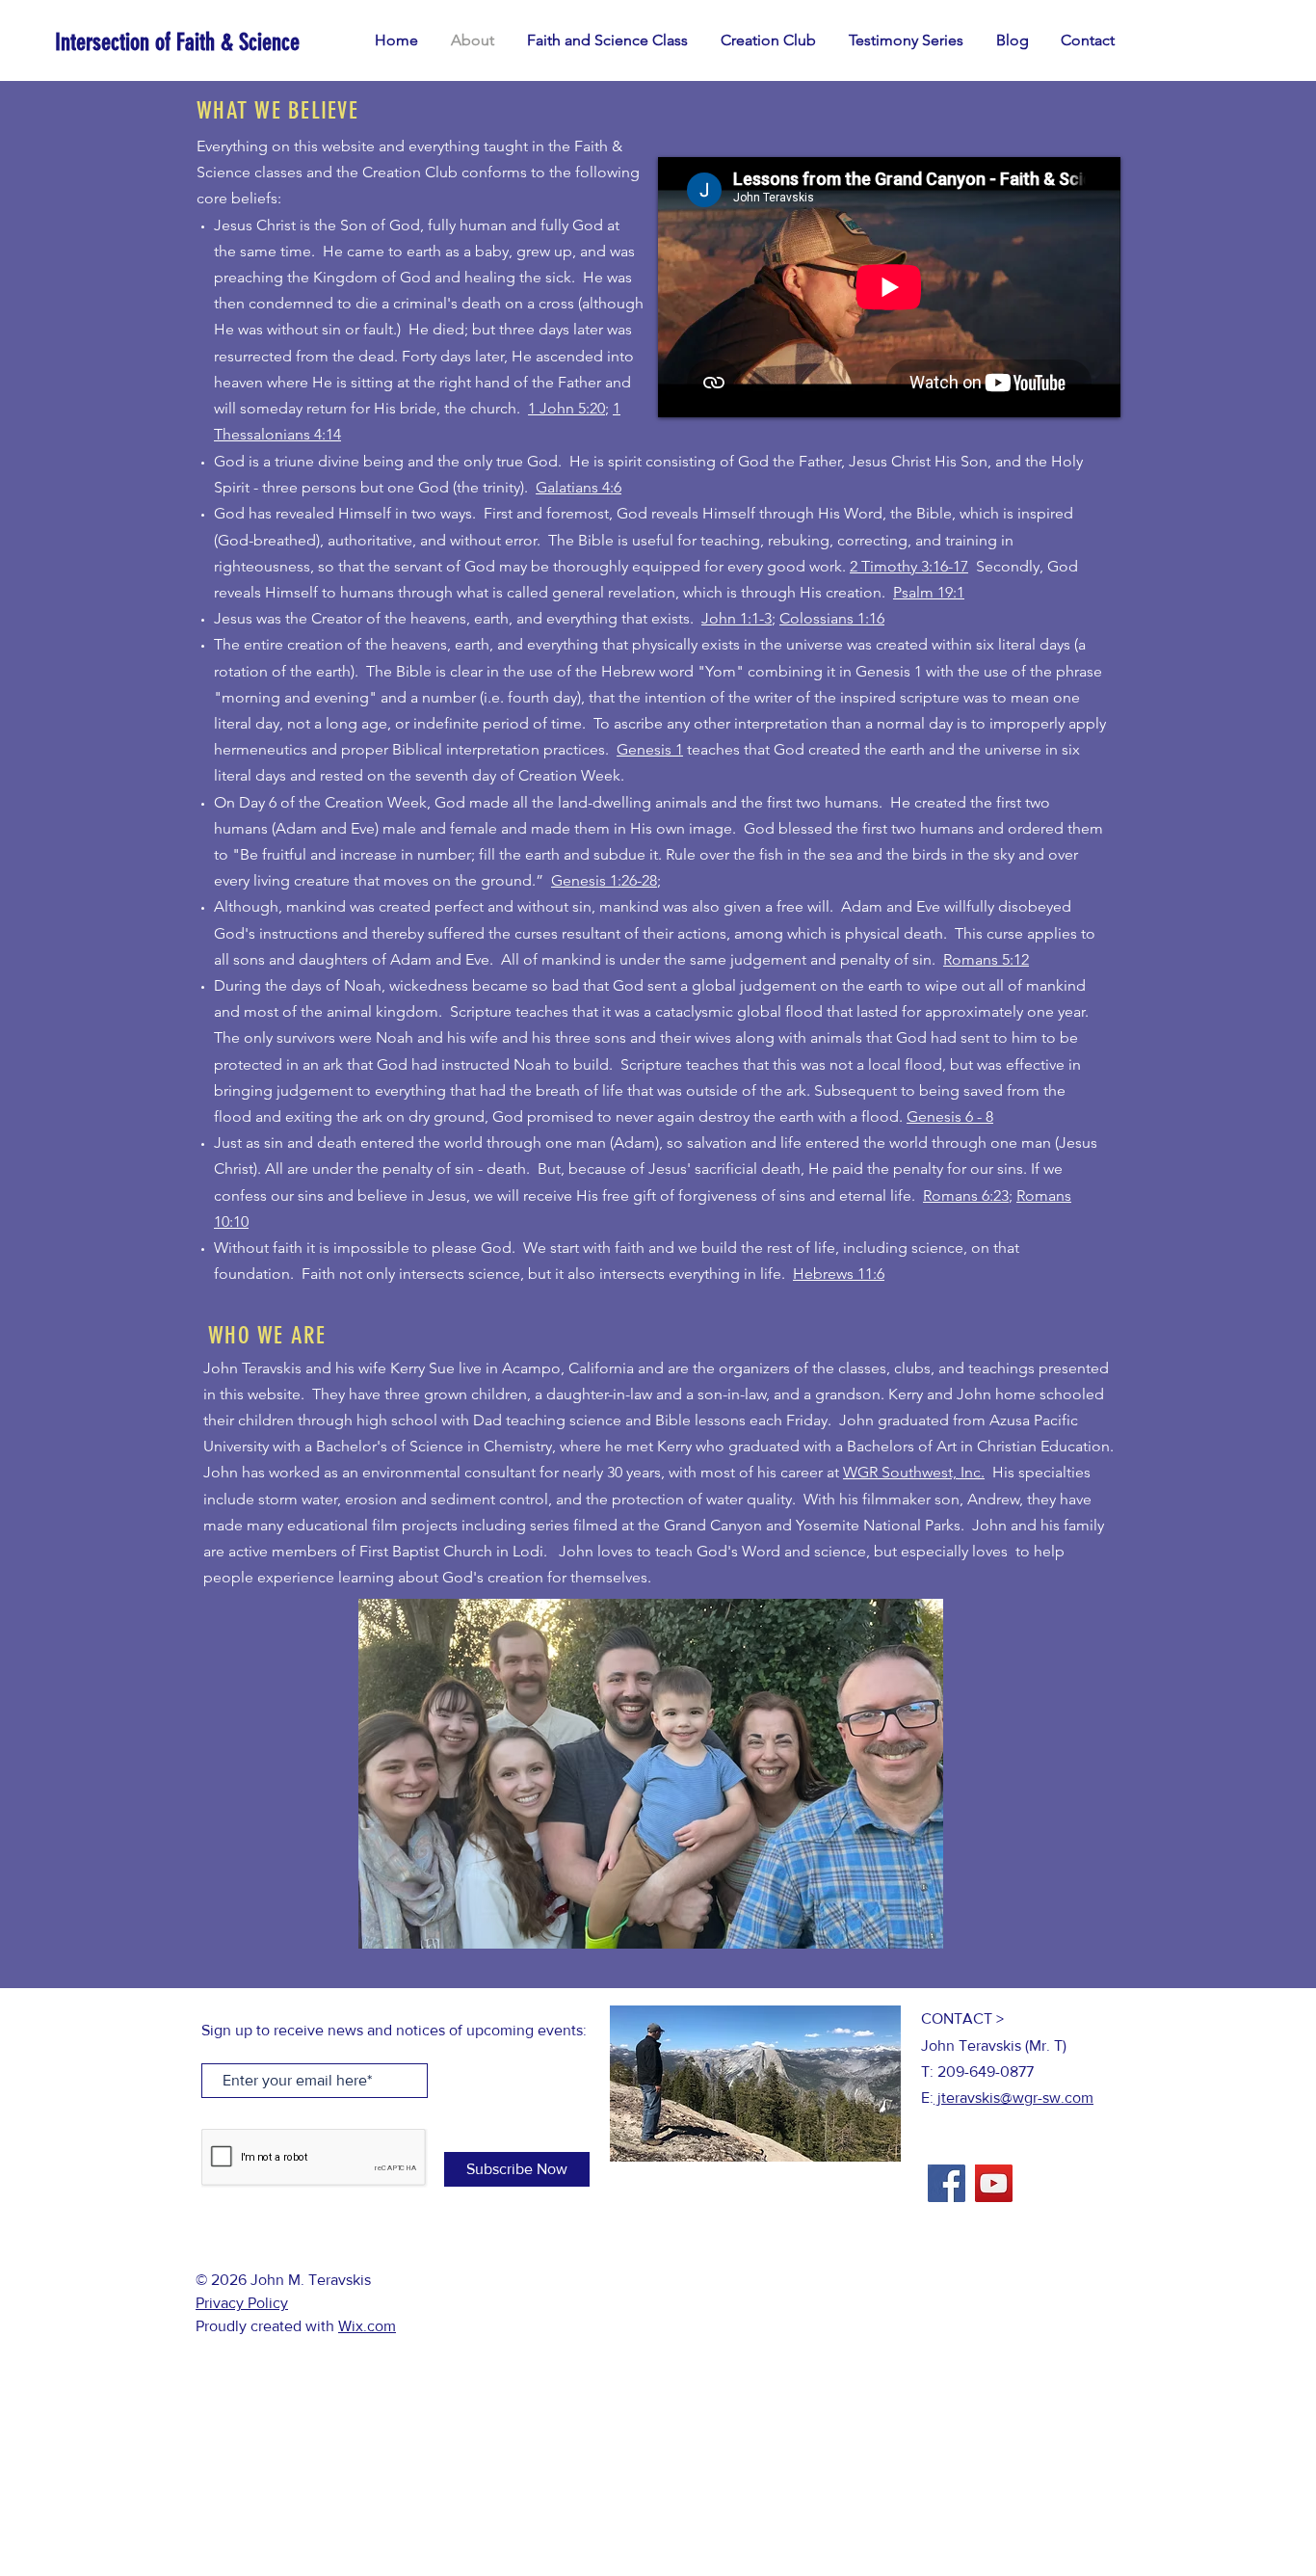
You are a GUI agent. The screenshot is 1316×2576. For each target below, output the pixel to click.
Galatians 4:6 (579, 487)
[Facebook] (947, 2183)
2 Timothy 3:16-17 (909, 566)
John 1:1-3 (737, 618)
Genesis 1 (650, 749)
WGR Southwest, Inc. (914, 1472)
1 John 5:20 (566, 408)
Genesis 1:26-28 (604, 880)
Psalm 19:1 (929, 592)
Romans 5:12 (986, 959)
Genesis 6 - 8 (950, 1116)
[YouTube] (994, 2183)
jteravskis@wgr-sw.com (1013, 2098)
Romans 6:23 (966, 1195)
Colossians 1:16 (832, 618)
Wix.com (367, 2326)
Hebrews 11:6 (839, 1274)
